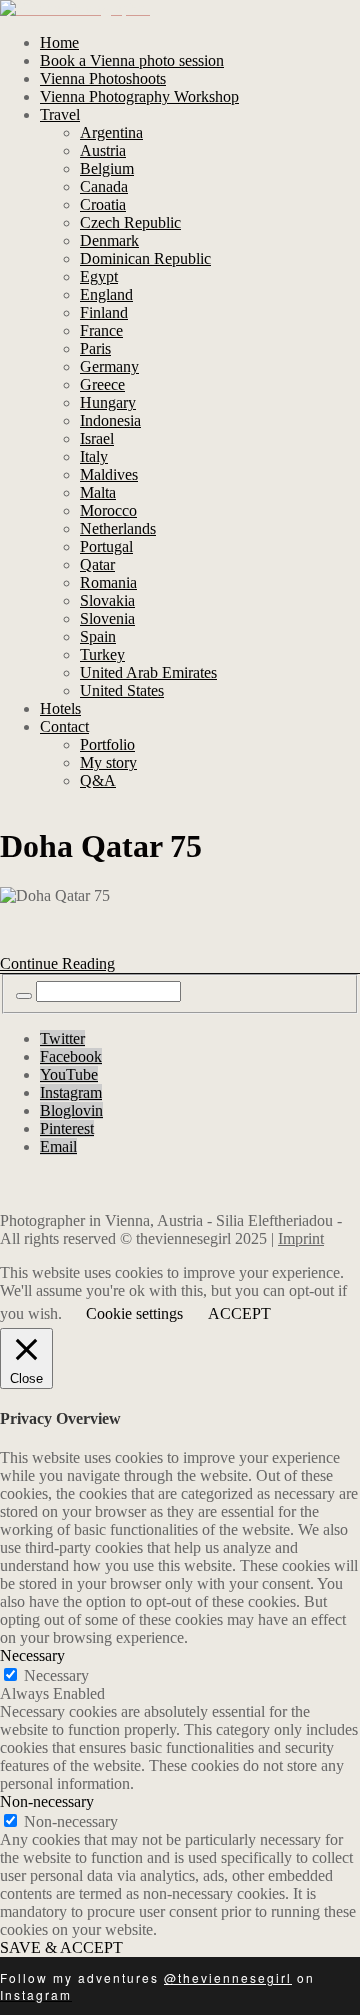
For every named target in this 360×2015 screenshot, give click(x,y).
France (101, 330)
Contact (64, 726)
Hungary (108, 402)
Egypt (99, 276)
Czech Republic (130, 222)
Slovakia (107, 600)
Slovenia (107, 618)
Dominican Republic (145, 258)
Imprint (301, 1238)
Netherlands (118, 528)
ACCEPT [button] (239, 1313)
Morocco (108, 510)
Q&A (98, 780)
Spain (98, 636)
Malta (98, 492)
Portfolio (107, 744)
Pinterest (67, 1128)
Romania (108, 582)
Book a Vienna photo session (132, 60)
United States (122, 690)
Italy (94, 456)
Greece (102, 384)
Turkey (102, 654)
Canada (104, 186)
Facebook (71, 1056)
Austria (103, 150)
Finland (104, 312)
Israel (97, 438)
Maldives (109, 474)
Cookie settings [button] (134, 1313)
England (106, 294)
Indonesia (110, 420)
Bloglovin (71, 1110)
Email (58, 1146)
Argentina (111, 132)
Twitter (62, 1038)
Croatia (103, 204)
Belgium (107, 168)
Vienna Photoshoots (103, 78)
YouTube (69, 1074)
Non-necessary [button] (47, 1801)
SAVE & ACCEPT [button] (61, 1947)
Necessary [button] (32, 1655)
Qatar (97, 564)
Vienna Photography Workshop (139, 96)
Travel (60, 114)
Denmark (109, 240)
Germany (109, 366)
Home (59, 42)
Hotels (60, 708)
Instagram (71, 1092)
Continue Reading (57, 963)
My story (108, 762)
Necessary (56, 1675)
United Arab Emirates (148, 672)
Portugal (106, 546)
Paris (95, 348)
